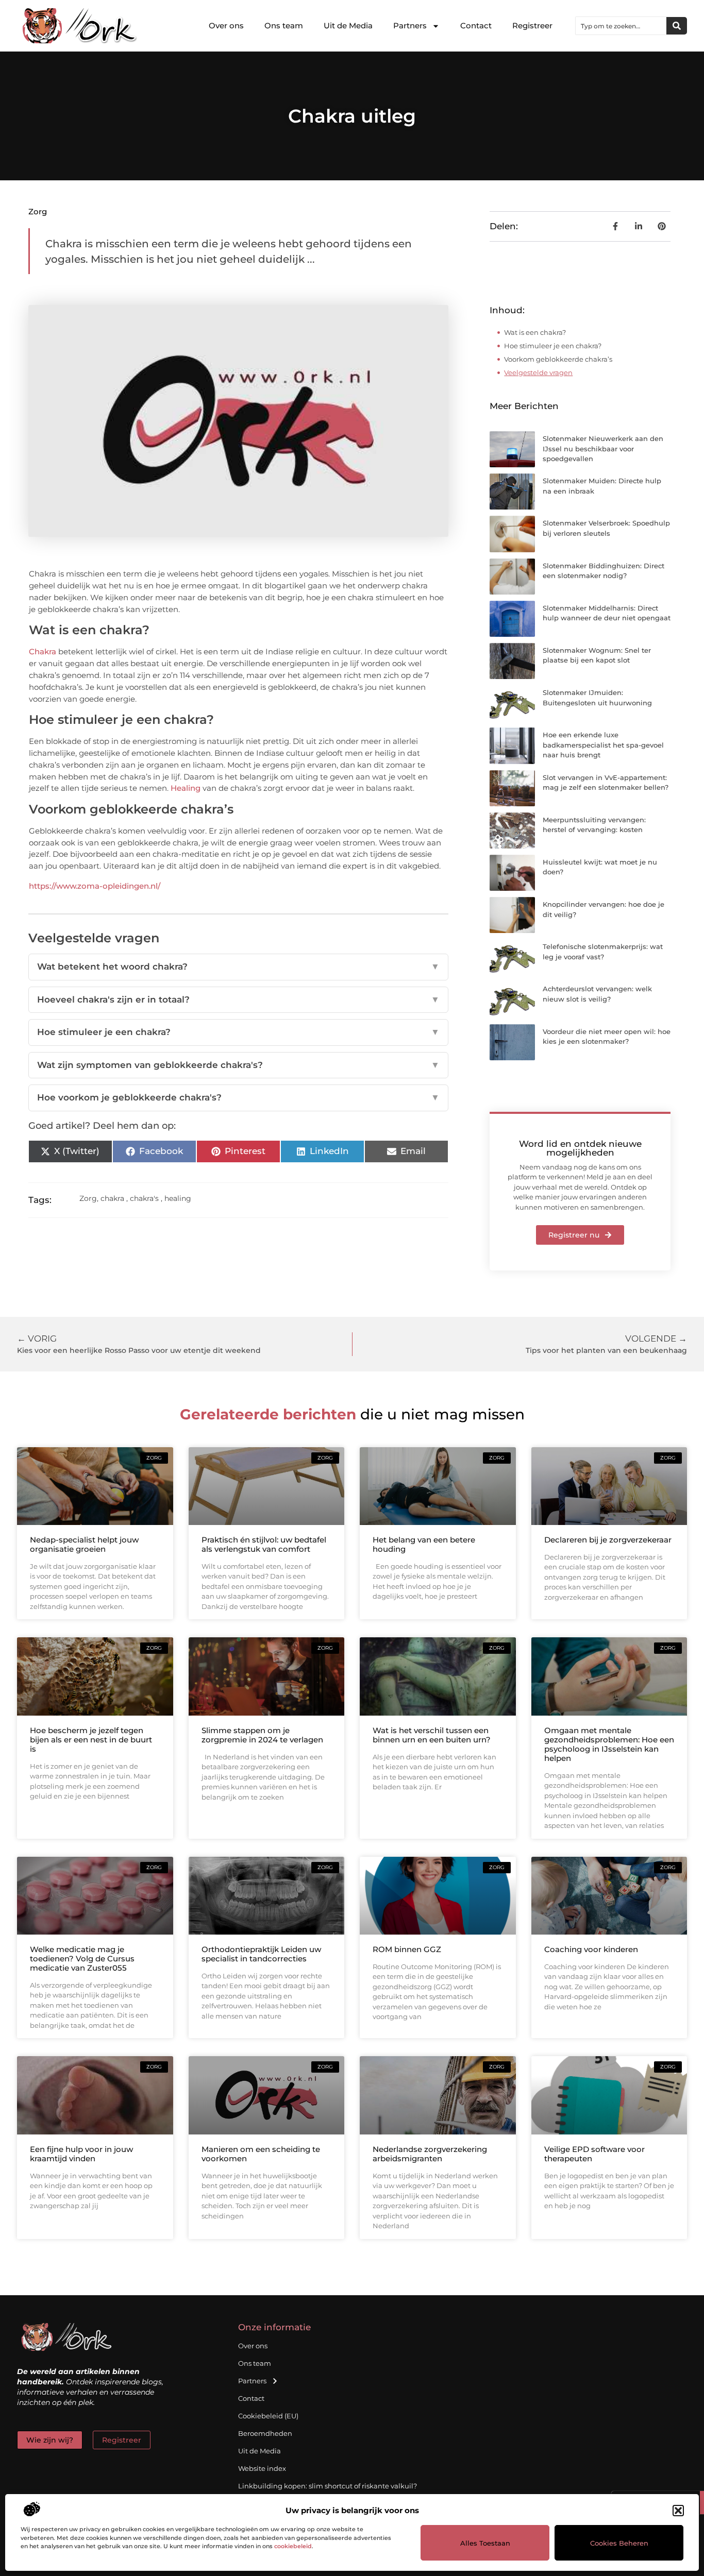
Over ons (226, 26)
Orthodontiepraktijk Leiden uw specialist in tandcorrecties (261, 1954)
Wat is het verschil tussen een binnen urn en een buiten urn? (432, 1735)
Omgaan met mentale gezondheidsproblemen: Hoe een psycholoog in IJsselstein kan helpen (609, 1744)
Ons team (284, 26)
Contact (476, 26)
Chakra (43, 651)
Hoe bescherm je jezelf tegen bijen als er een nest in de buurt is (91, 1740)
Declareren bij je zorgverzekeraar (608, 1540)
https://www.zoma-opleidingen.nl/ (95, 886)
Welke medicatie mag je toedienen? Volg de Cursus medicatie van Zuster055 (82, 1959)
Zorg (38, 211)
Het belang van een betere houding (424, 1544)
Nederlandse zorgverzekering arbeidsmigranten (430, 2154)
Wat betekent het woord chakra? (239, 967)
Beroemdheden (265, 2433)
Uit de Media (348, 26)
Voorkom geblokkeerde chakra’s (558, 359)
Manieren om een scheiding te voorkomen (261, 2154)
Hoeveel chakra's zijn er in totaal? (239, 999)
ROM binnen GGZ (407, 1949)
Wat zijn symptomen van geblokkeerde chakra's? (239, 1065)
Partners (410, 26)
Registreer (532, 26)
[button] (678, 2511)
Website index (262, 2468)
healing (178, 1198)
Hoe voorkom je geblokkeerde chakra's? (239, 1097)
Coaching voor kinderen (591, 1949)
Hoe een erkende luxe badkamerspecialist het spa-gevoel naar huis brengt (603, 745)
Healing (186, 788)
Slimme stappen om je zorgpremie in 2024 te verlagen (262, 1735)
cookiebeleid (293, 2546)
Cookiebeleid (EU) (268, 2416)
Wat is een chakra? (535, 332)
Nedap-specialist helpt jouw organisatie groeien (84, 1544)
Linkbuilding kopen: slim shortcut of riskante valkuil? (328, 2486)
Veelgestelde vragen (538, 372)
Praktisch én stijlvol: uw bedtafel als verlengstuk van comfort (264, 1544)
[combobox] (621, 26)
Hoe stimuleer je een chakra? (239, 1032)
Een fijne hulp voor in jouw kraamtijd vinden (81, 2154)
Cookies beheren (619, 2543)
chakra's (144, 1198)
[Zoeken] (677, 26)
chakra (112, 1198)
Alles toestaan (485, 2543)
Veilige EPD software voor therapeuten (594, 2154)
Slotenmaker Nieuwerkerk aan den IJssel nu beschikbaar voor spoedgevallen (603, 448)
